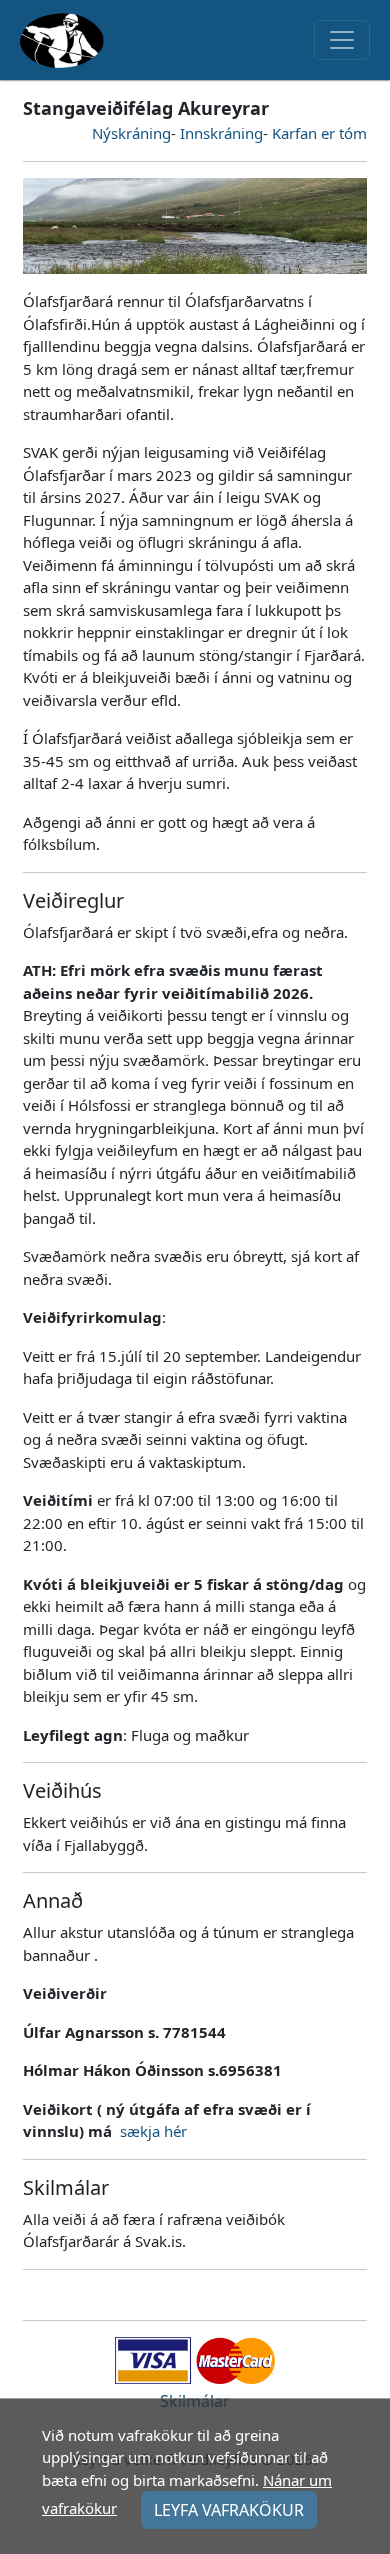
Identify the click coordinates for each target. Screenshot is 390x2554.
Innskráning (221, 133)
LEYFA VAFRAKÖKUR (229, 2510)
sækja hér (153, 2131)
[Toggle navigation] (342, 40)
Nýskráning (131, 133)
